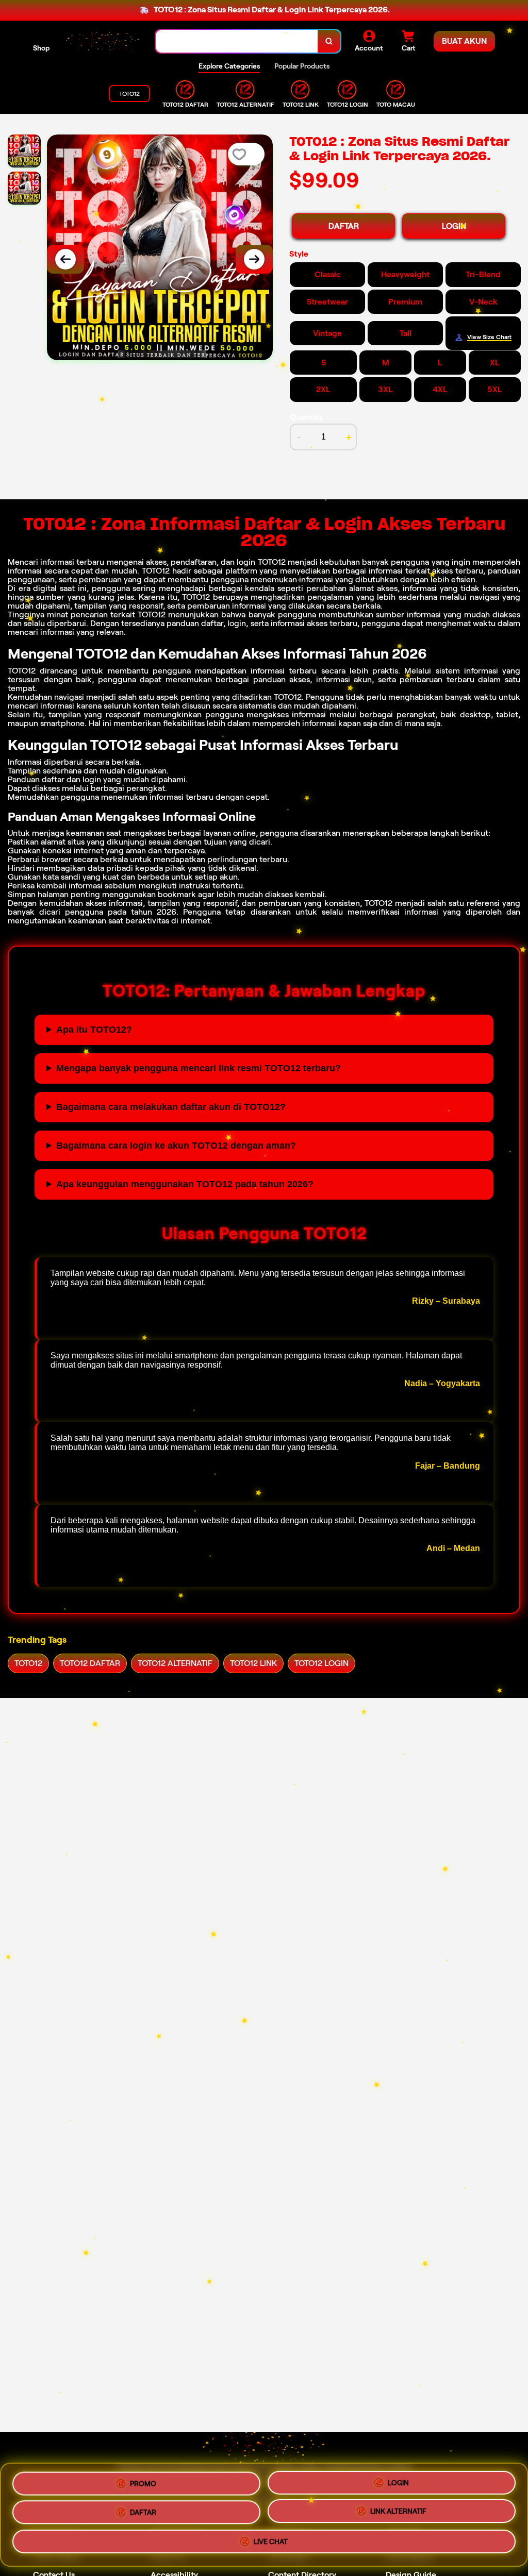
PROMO (143, 2480)
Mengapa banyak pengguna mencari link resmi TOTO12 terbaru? (199, 1068)
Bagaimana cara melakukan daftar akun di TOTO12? (171, 1107)
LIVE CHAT (271, 2546)
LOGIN (454, 226)
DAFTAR (344, 226)
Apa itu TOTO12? (94, 1030)
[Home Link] (103, 41)
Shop (41, 48)
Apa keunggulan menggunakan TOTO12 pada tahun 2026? (185, 1184)
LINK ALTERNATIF (398, 2514)
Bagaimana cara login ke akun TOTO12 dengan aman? (176, 1146)
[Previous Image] (65, 259)
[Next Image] (254, 259)
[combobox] (237, 41)
